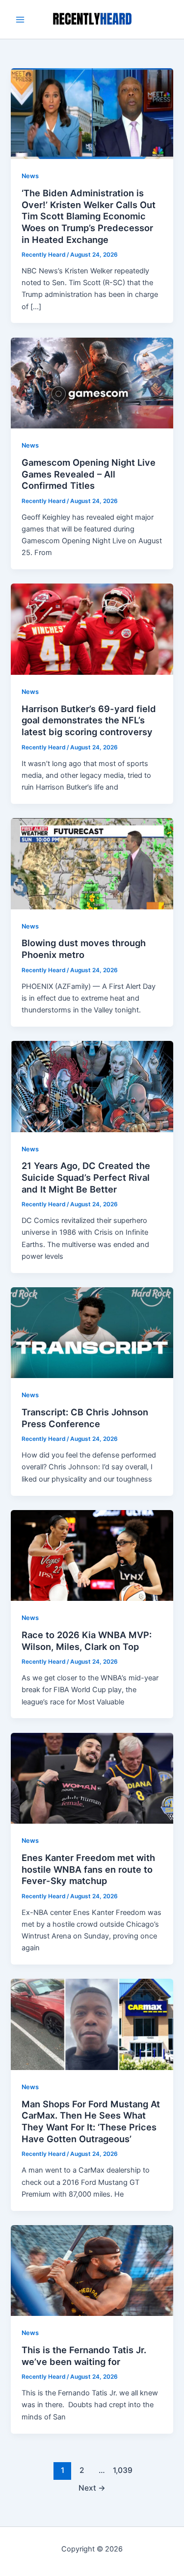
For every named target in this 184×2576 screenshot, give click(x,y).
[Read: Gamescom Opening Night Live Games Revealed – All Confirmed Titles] (92, 382)
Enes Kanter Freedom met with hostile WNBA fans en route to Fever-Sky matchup (88, 1869)
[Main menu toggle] (20, 20)
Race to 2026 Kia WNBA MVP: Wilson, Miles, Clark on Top (87, 1641)
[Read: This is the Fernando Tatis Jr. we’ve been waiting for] (92, 2270)
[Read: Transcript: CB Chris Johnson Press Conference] (92, 1332)
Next (92, 2488)
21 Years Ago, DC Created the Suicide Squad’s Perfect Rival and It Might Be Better (86, 1177)
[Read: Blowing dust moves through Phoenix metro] (92, 863)
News (30, 176)
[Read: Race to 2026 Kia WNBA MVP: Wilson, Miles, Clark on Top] (92, 1555)
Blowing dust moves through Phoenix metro (84, 949)
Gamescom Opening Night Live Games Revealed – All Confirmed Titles (89, 474)
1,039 (122, 2470)
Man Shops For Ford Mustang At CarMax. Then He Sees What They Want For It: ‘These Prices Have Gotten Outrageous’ (91, 2121)
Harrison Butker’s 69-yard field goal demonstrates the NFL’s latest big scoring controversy (89, 720)
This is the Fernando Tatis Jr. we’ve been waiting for (84, 2356)
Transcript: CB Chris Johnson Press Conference (85, 1418)
